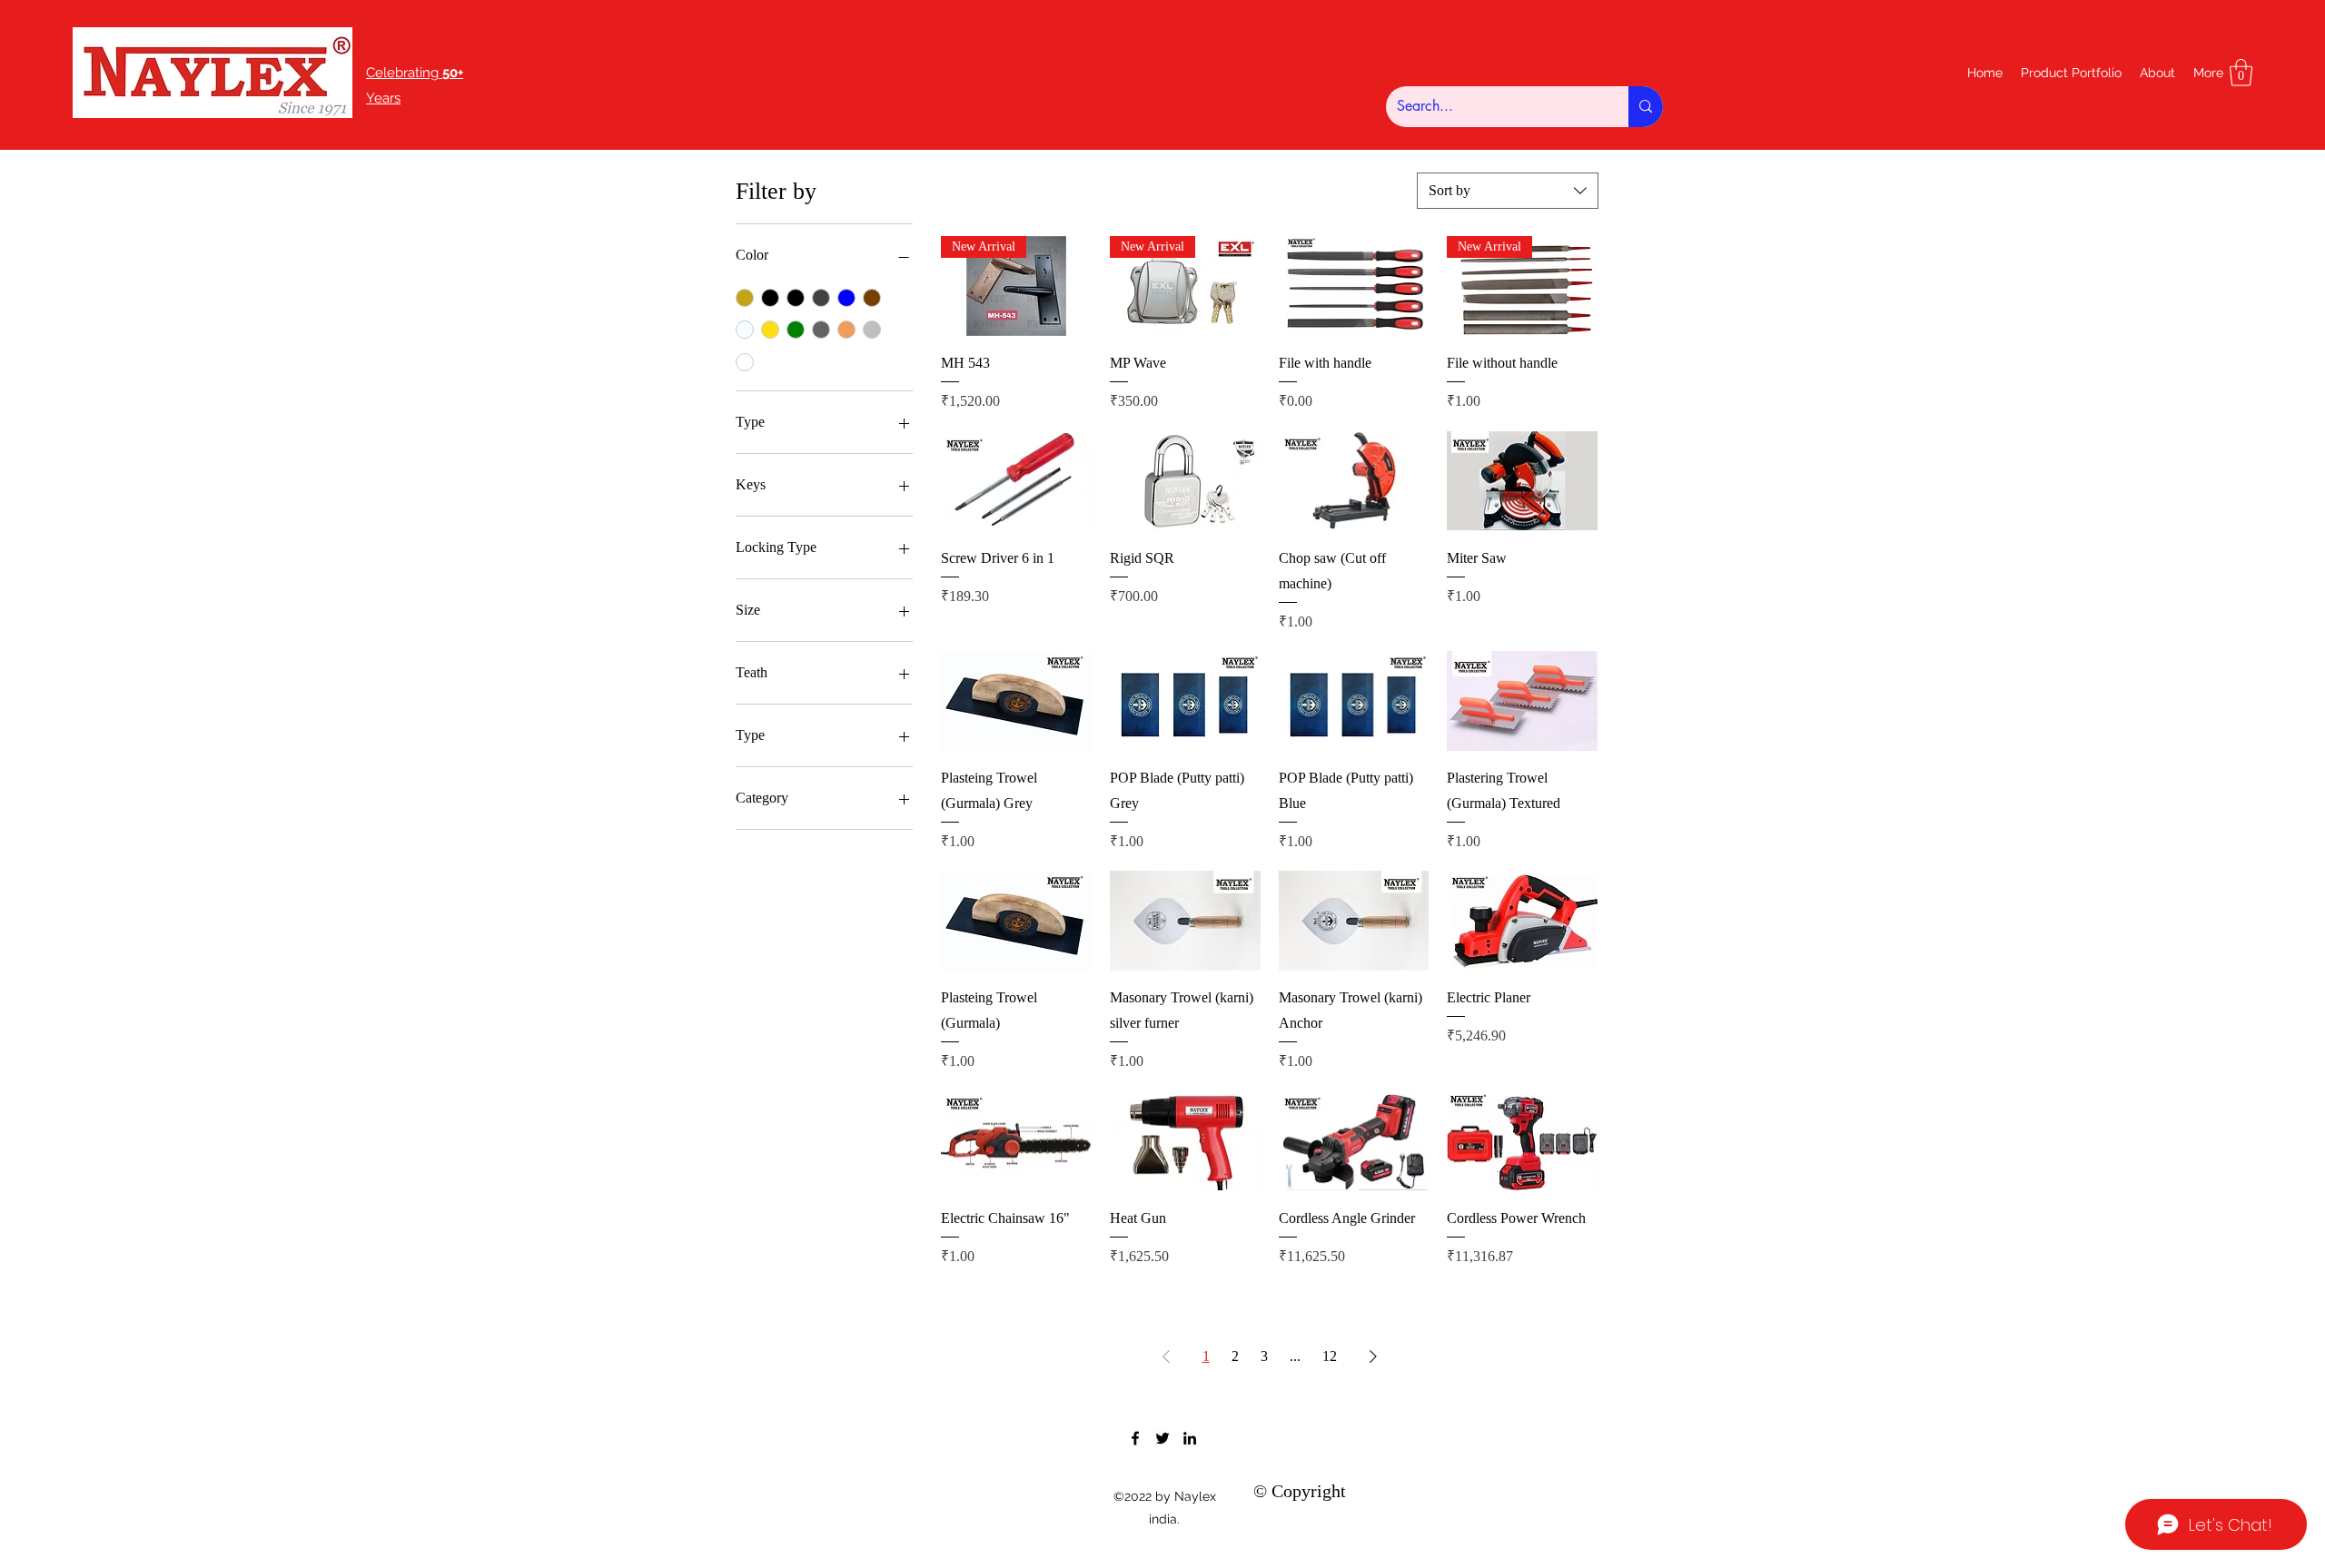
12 (1330, 1356)
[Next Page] (1373, 1356)
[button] (2241, 73)
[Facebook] (1135, 1438)
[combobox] (1508, 191)
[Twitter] (1162, 1438)
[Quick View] (1354, 286)
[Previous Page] (1166, 1356)
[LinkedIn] (1190, 1438)
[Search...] (1646, 107)
